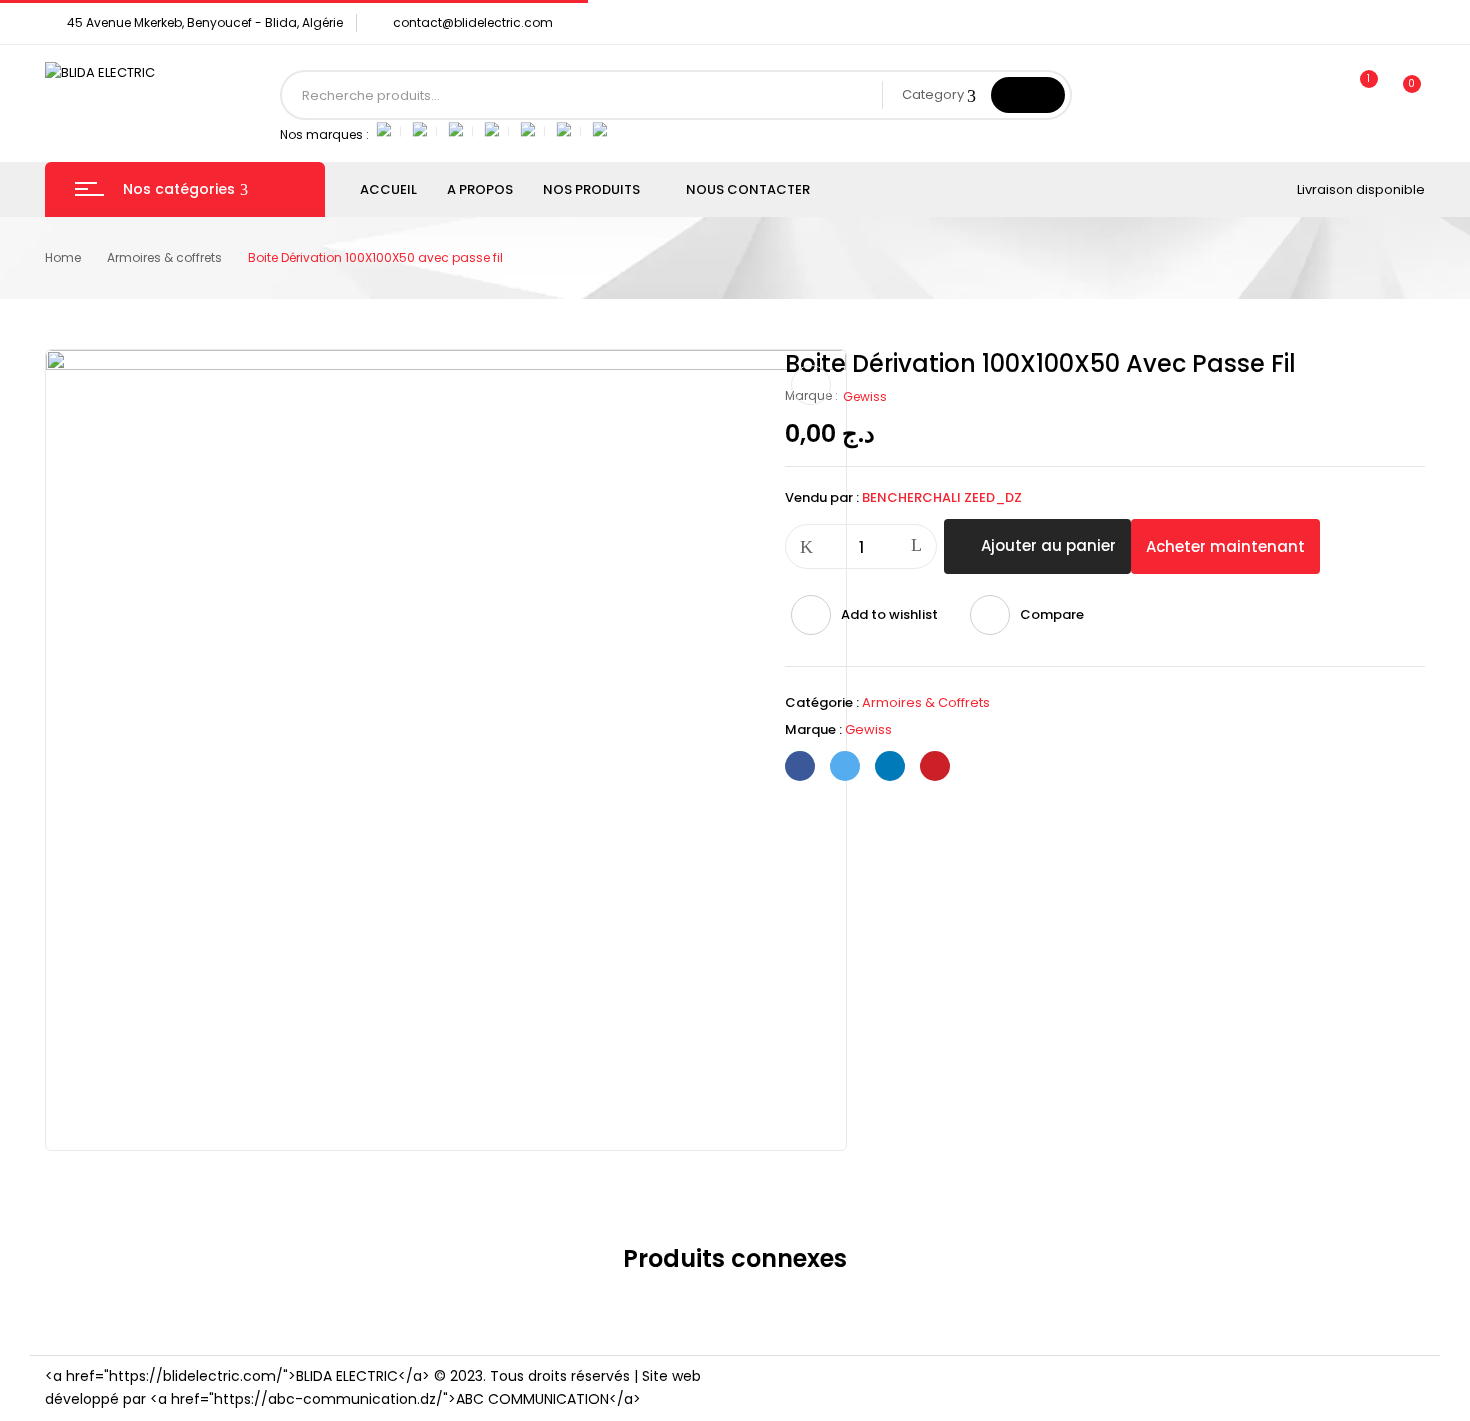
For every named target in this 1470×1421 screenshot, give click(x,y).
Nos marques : (324, 134)
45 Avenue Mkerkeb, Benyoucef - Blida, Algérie (205, 22)
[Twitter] (845, 766)
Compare (1052, 614)
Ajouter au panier (1048, 545)
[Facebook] (800, 766)
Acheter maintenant (1225, 546)
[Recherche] (1028, 95)
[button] (1403, 95)
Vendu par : (822, 497)
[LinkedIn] (890, 766)
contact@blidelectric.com (473, 22)
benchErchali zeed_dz (942, 497)
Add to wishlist (889, 614)
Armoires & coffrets (164, 257)
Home (63, 257)
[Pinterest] (935, 766)
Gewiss (865, 396)
